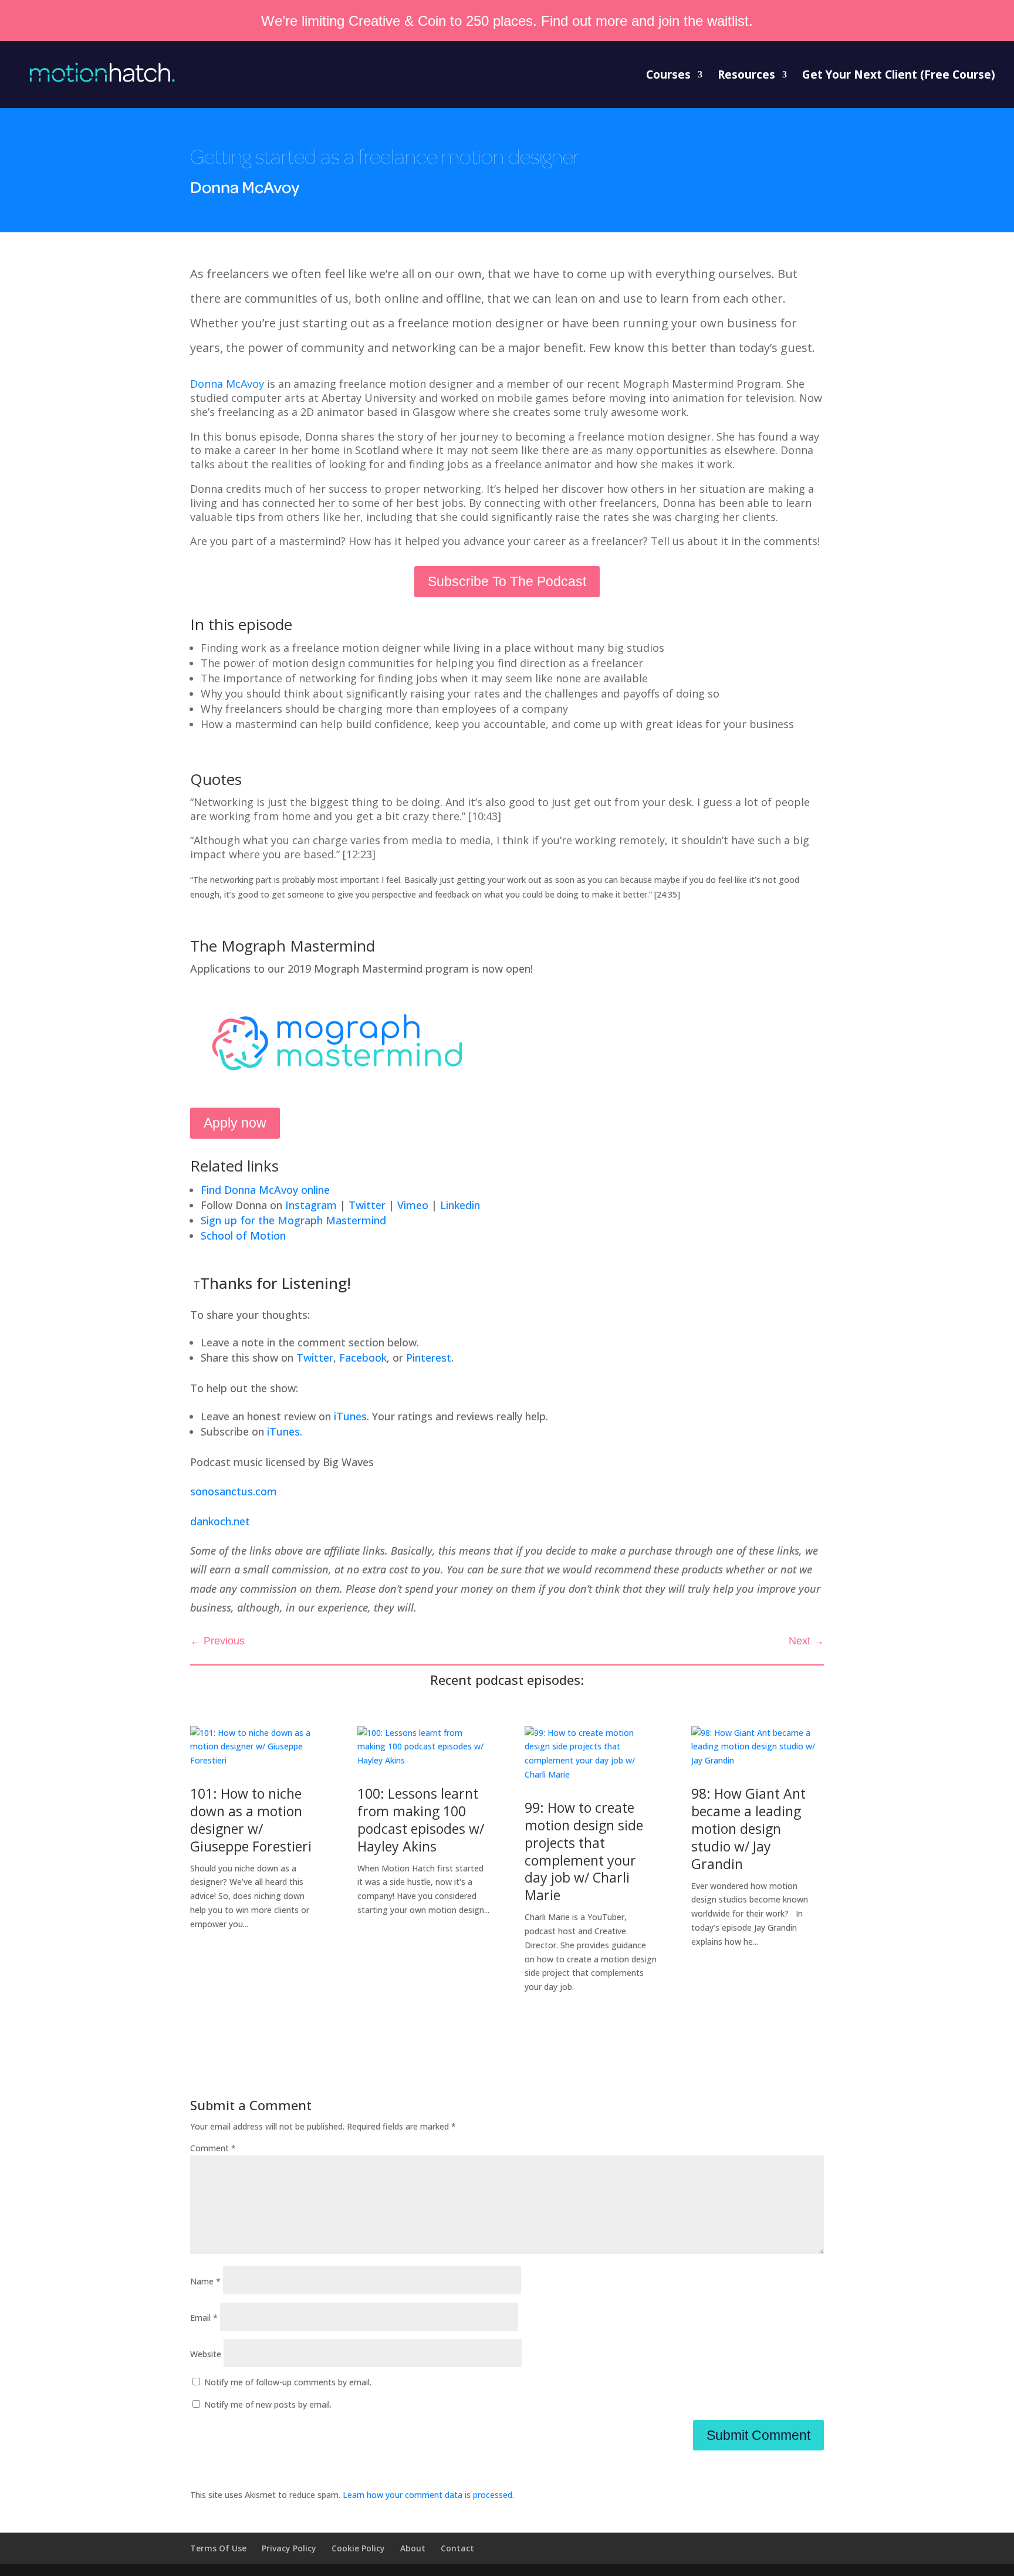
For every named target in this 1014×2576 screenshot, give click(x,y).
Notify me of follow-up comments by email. (288, 2382)
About (413, 2548)
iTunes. (285, 1431)
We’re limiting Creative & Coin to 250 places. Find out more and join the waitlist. (507, 21)
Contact (457, 2548)
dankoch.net (220, 1521)
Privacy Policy (289, 2548)
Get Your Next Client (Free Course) (899, 76)
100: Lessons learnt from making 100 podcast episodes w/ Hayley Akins (421, 1820)
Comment (213, 2148)
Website (206, 2354)
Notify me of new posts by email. (268, 2404)
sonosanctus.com (234, 1491)
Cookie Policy (358, 2548)
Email (204, 2318)
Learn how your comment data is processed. (428, 2495)
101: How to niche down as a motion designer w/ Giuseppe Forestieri (251, 1820)
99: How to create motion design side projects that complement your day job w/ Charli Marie (584, 1851)
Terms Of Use (218, 2548)
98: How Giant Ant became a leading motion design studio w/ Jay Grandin (748, 1829)
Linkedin (460, 1205)
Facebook (363, 1358)
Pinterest (429, 1358)
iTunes (350, 1416)
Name (205, 2281)
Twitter (315, 1358)
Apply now (235, 1123)
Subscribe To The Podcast (507, 581)
